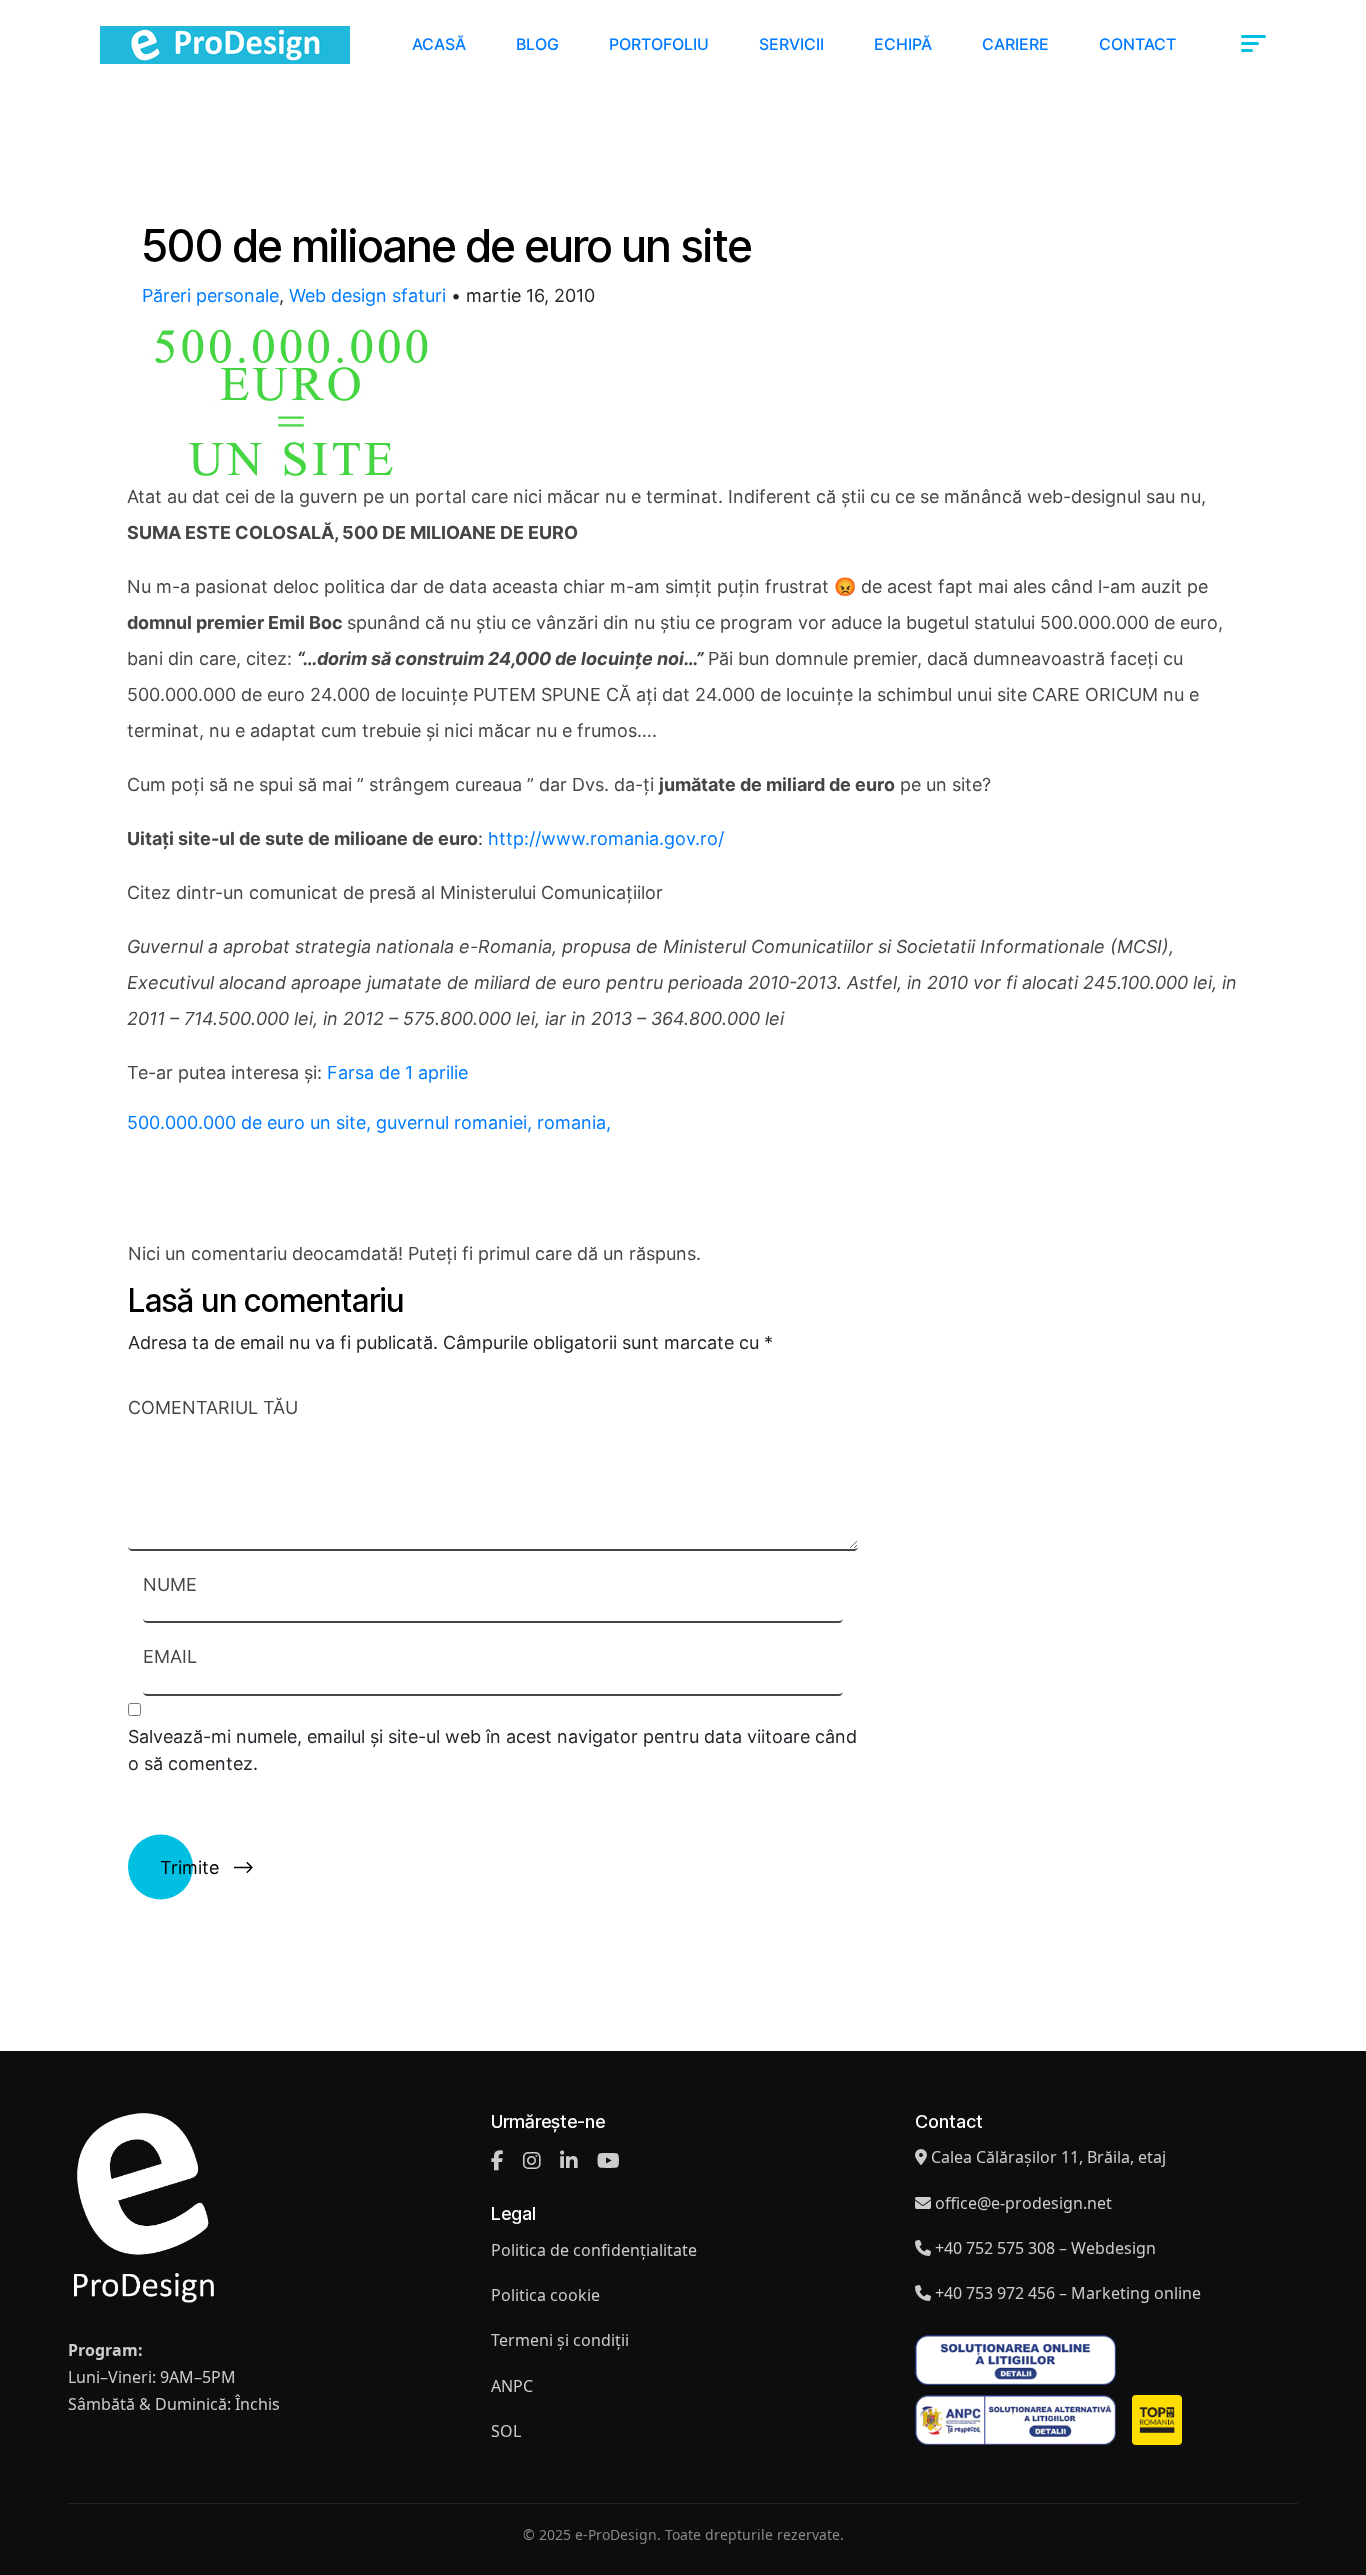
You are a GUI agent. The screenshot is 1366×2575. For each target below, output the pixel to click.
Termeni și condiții (560, 2340)
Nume (170, 1584)
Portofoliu (659, 44)
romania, (574, 1122)
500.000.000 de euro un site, (251, 1122)
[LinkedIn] (569, 2161)
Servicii (791, 44)
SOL (506, 2431)
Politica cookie (545, 2295)
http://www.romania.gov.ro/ (606, 838)
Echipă (903, 44)
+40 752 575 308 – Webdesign (1045, 2248)
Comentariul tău (213, 1407)
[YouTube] (608, 2161)
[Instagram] (532, 2161)
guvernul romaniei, (456, 1122)
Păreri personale (210, 295)
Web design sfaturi (367, 295)
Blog (537, 44)
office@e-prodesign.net (1023, 2203)
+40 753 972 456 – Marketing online (1068, 2293)
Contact (1137, 44)
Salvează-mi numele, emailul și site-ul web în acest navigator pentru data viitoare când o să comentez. (492, 1750)
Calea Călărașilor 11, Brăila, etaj (1048, 2157)
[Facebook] (497, 2161)
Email (170, 1656)
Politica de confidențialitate (594, 2250)
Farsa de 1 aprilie (397, 1072)
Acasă (439, 44)
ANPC (512, 2386)
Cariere (1015, 44)
